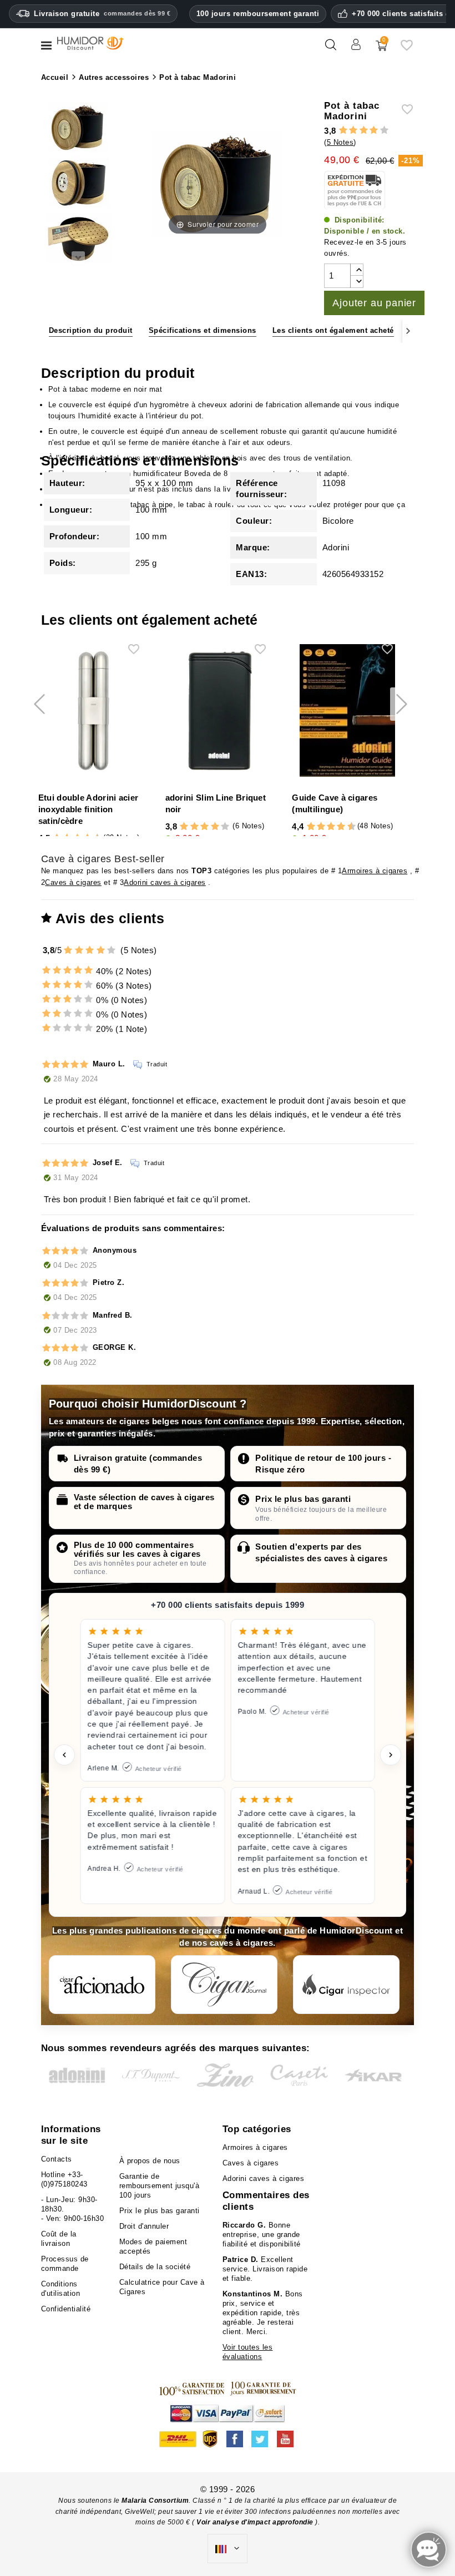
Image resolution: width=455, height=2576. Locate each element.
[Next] (408, 331)
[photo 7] (78, 184)
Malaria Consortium (155, 2501)
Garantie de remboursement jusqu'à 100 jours (160, 2186)
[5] (384, 131)
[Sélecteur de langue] (228, 2549)
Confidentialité (66, 2309)
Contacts (57, 2159)
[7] (336, 827)
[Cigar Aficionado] (102, 1985)
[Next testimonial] (391, 1755)
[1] (343, 131)
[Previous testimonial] (64, 1755)
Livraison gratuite (102, 14)
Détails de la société (155, 2267)
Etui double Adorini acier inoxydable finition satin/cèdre (89, 809)
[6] (331, 827)
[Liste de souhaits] (407, 49)
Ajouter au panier (374, 303)
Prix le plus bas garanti (303, 1499)
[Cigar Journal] (224, 1985)
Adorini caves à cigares (165, 882)
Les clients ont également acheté (333, 330)
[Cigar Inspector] (346, 1985)
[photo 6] (78, 129)
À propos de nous (150, 2161)
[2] (353, 131)
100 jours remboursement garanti (258, 14)
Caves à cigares (73, 882)
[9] (346, 827)
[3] (364, 131)
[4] (374, 131)
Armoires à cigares (375, 871)
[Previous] (47, 331)
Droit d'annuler (144, 2226)
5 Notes (340, 142)
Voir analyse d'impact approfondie (256, 2522)
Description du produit (91, 330)
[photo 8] (78, 240)
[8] (341, 827)
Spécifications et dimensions (203, 330)
